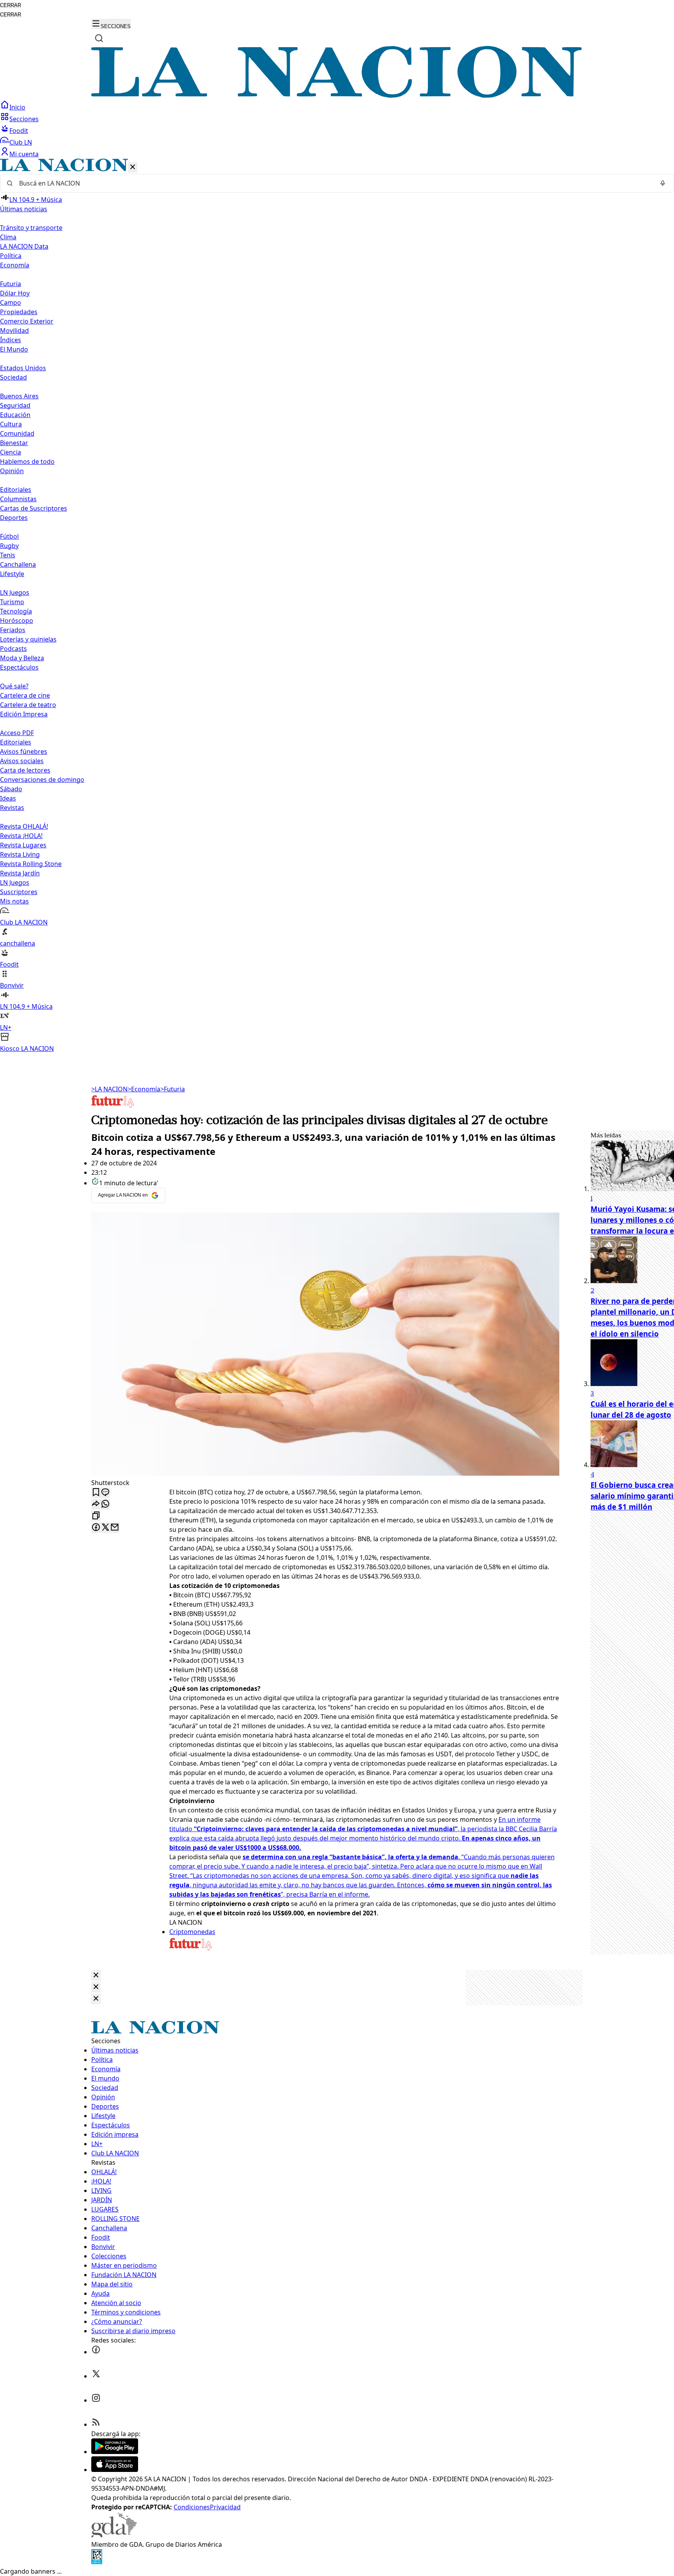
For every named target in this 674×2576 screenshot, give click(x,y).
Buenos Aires (19, 396)
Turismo (12, 602)
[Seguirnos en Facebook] (96, 2352)
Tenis (8, 555)
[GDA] (114, 2535)
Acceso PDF (17, 733)
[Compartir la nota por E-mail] (115, 1528)
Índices (11, 340)
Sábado (11, 789)
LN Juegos (15, 592)
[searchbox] (334, 183)
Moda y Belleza (22, 658)
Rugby (9, 546)
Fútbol (9, 536)
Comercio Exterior (27, 321)
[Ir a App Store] (115, 2470)
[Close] (96, 1976)
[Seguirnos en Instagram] (96, 2400)
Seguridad (15, 405)
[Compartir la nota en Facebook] (96, 1528)
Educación (15, 415)
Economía (144, 1089)
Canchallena (18, 564)
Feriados (13, 630)
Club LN (21, 142)
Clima (8, 237)
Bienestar (14, 443)
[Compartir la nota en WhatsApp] (105, 1504)
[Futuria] (113, 1107)
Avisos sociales (22, 761)
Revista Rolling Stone (31, 864)
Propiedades (19, 312)
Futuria (11, 284)
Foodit (19, 131)
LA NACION (109, 1089)
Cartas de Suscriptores (34, 508)
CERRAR (11, 5)
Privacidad (225, 2507)
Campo (11, 302)
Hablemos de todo (27, 461)
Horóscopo (17, 621)
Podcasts (13, 649)
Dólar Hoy (15, 293)
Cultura (11, 424)
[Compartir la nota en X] (105, 1528)
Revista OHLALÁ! (24, 826)
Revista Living (20, 854)
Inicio (17, 107)
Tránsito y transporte (31, 228)
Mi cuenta (24, 154)
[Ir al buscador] (99, 38)
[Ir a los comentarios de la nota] (105, 1493)
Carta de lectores (25, 770)
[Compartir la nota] (96, 1504)
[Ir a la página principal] (337, 95)
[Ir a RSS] (96, 2424)
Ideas (8, 798)
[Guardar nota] (96, 1493)
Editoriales (16, 490)
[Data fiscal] (97, 2562)
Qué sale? (14, 686)
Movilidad (14, 331)
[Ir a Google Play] (115, 2452)
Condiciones (192, 2507)
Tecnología (16, 611)
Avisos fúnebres (24, 751)
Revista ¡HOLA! (21, 836)
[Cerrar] (133, 167)
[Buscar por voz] (663, 183)
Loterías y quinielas (28, 639)
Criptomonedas (192, 1932)
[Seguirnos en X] (96, 2376)
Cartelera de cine (25, 695)
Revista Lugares (23, 845)
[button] (337, 606)
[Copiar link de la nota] (96, 1516)
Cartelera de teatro (28, 705)
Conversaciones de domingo (42, 780)
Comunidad (17, 433)
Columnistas (18, 499)
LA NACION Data (24, 246)
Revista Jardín (20, 873)
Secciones (24, 119)
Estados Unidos (23, 368)
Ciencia (11, 452)
